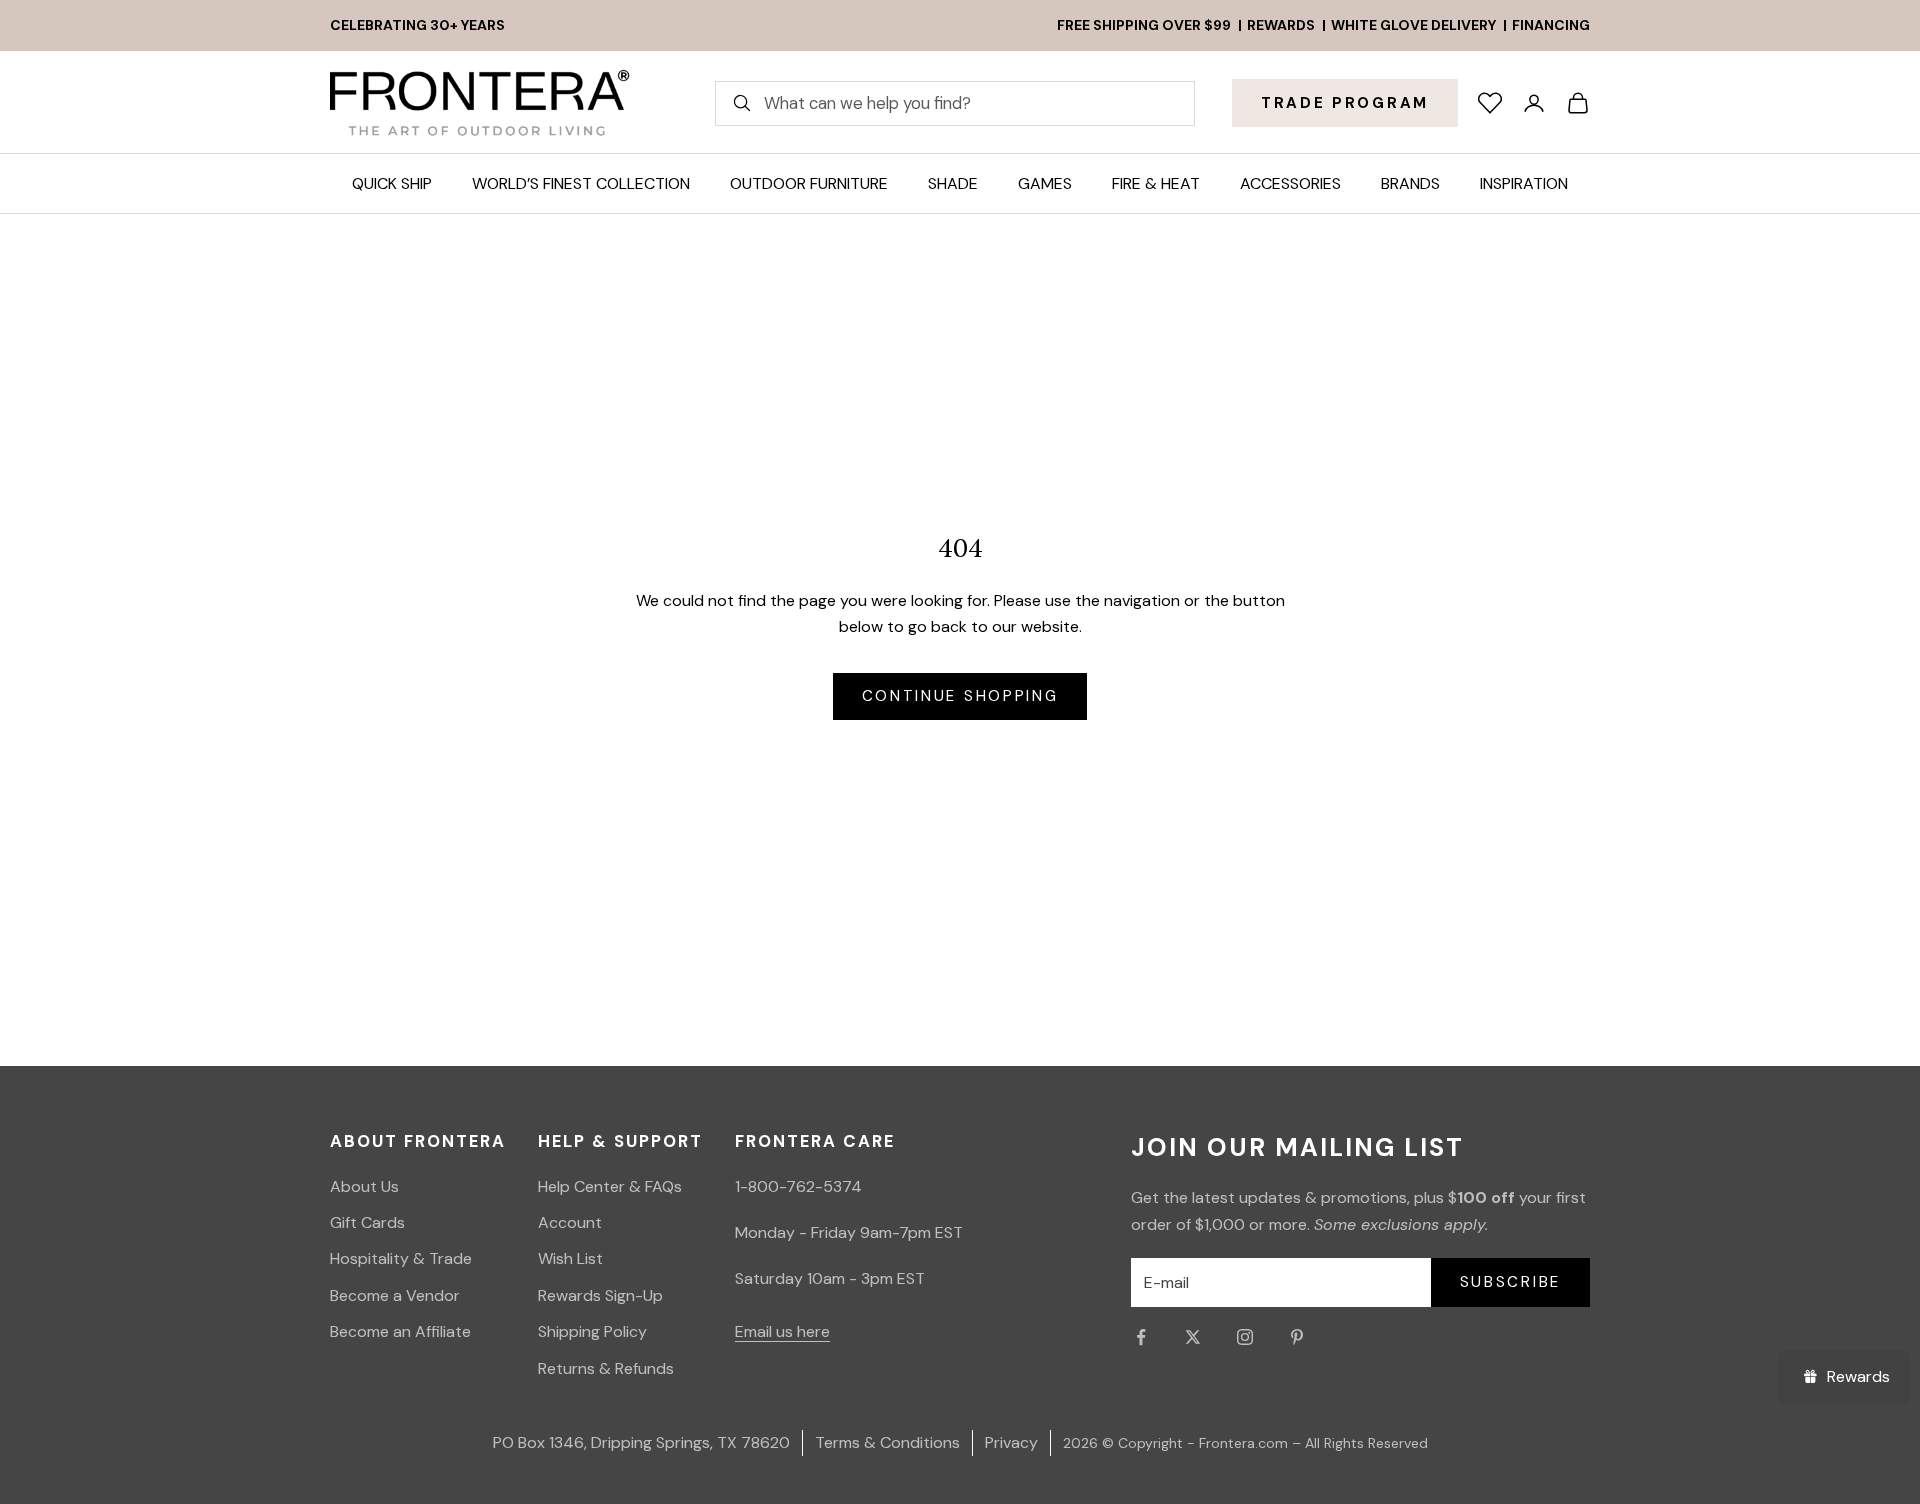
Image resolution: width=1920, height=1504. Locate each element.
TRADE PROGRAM (1345, 103)
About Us (364, 1186)
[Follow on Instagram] (1245, 1337)
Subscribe (1510, 1282)
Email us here (782, 1331)
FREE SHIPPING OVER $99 (1144, 25)
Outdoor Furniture (809, 183)
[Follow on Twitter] (1193, 1337)
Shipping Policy (592, 1331)
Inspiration (1524, 183)
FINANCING (1551, 25)
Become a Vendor (395, 1295)
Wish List (570, 1258)
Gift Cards (367, 1222)
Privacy (1011, 1442)
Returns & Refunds (606, 1368)
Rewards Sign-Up (600, 1295)
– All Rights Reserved (1360, 1443)
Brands (1410, 183)
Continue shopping (960, 696)
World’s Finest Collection (581, 183)
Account (570, 1222)
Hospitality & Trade (401, 1258)
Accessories (1290, 183)
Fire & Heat (1156, 183)
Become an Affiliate (400, 1331)
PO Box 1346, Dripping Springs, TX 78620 (641, 1442)
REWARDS (1281, 25)
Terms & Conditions (887, 1442)
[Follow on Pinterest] (1297, 1337)
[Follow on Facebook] (1141, 1337)
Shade (953, 183)
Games (1045, 183)
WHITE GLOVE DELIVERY (1413, 25)
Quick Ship (392, 183)
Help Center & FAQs (610, 1186)
